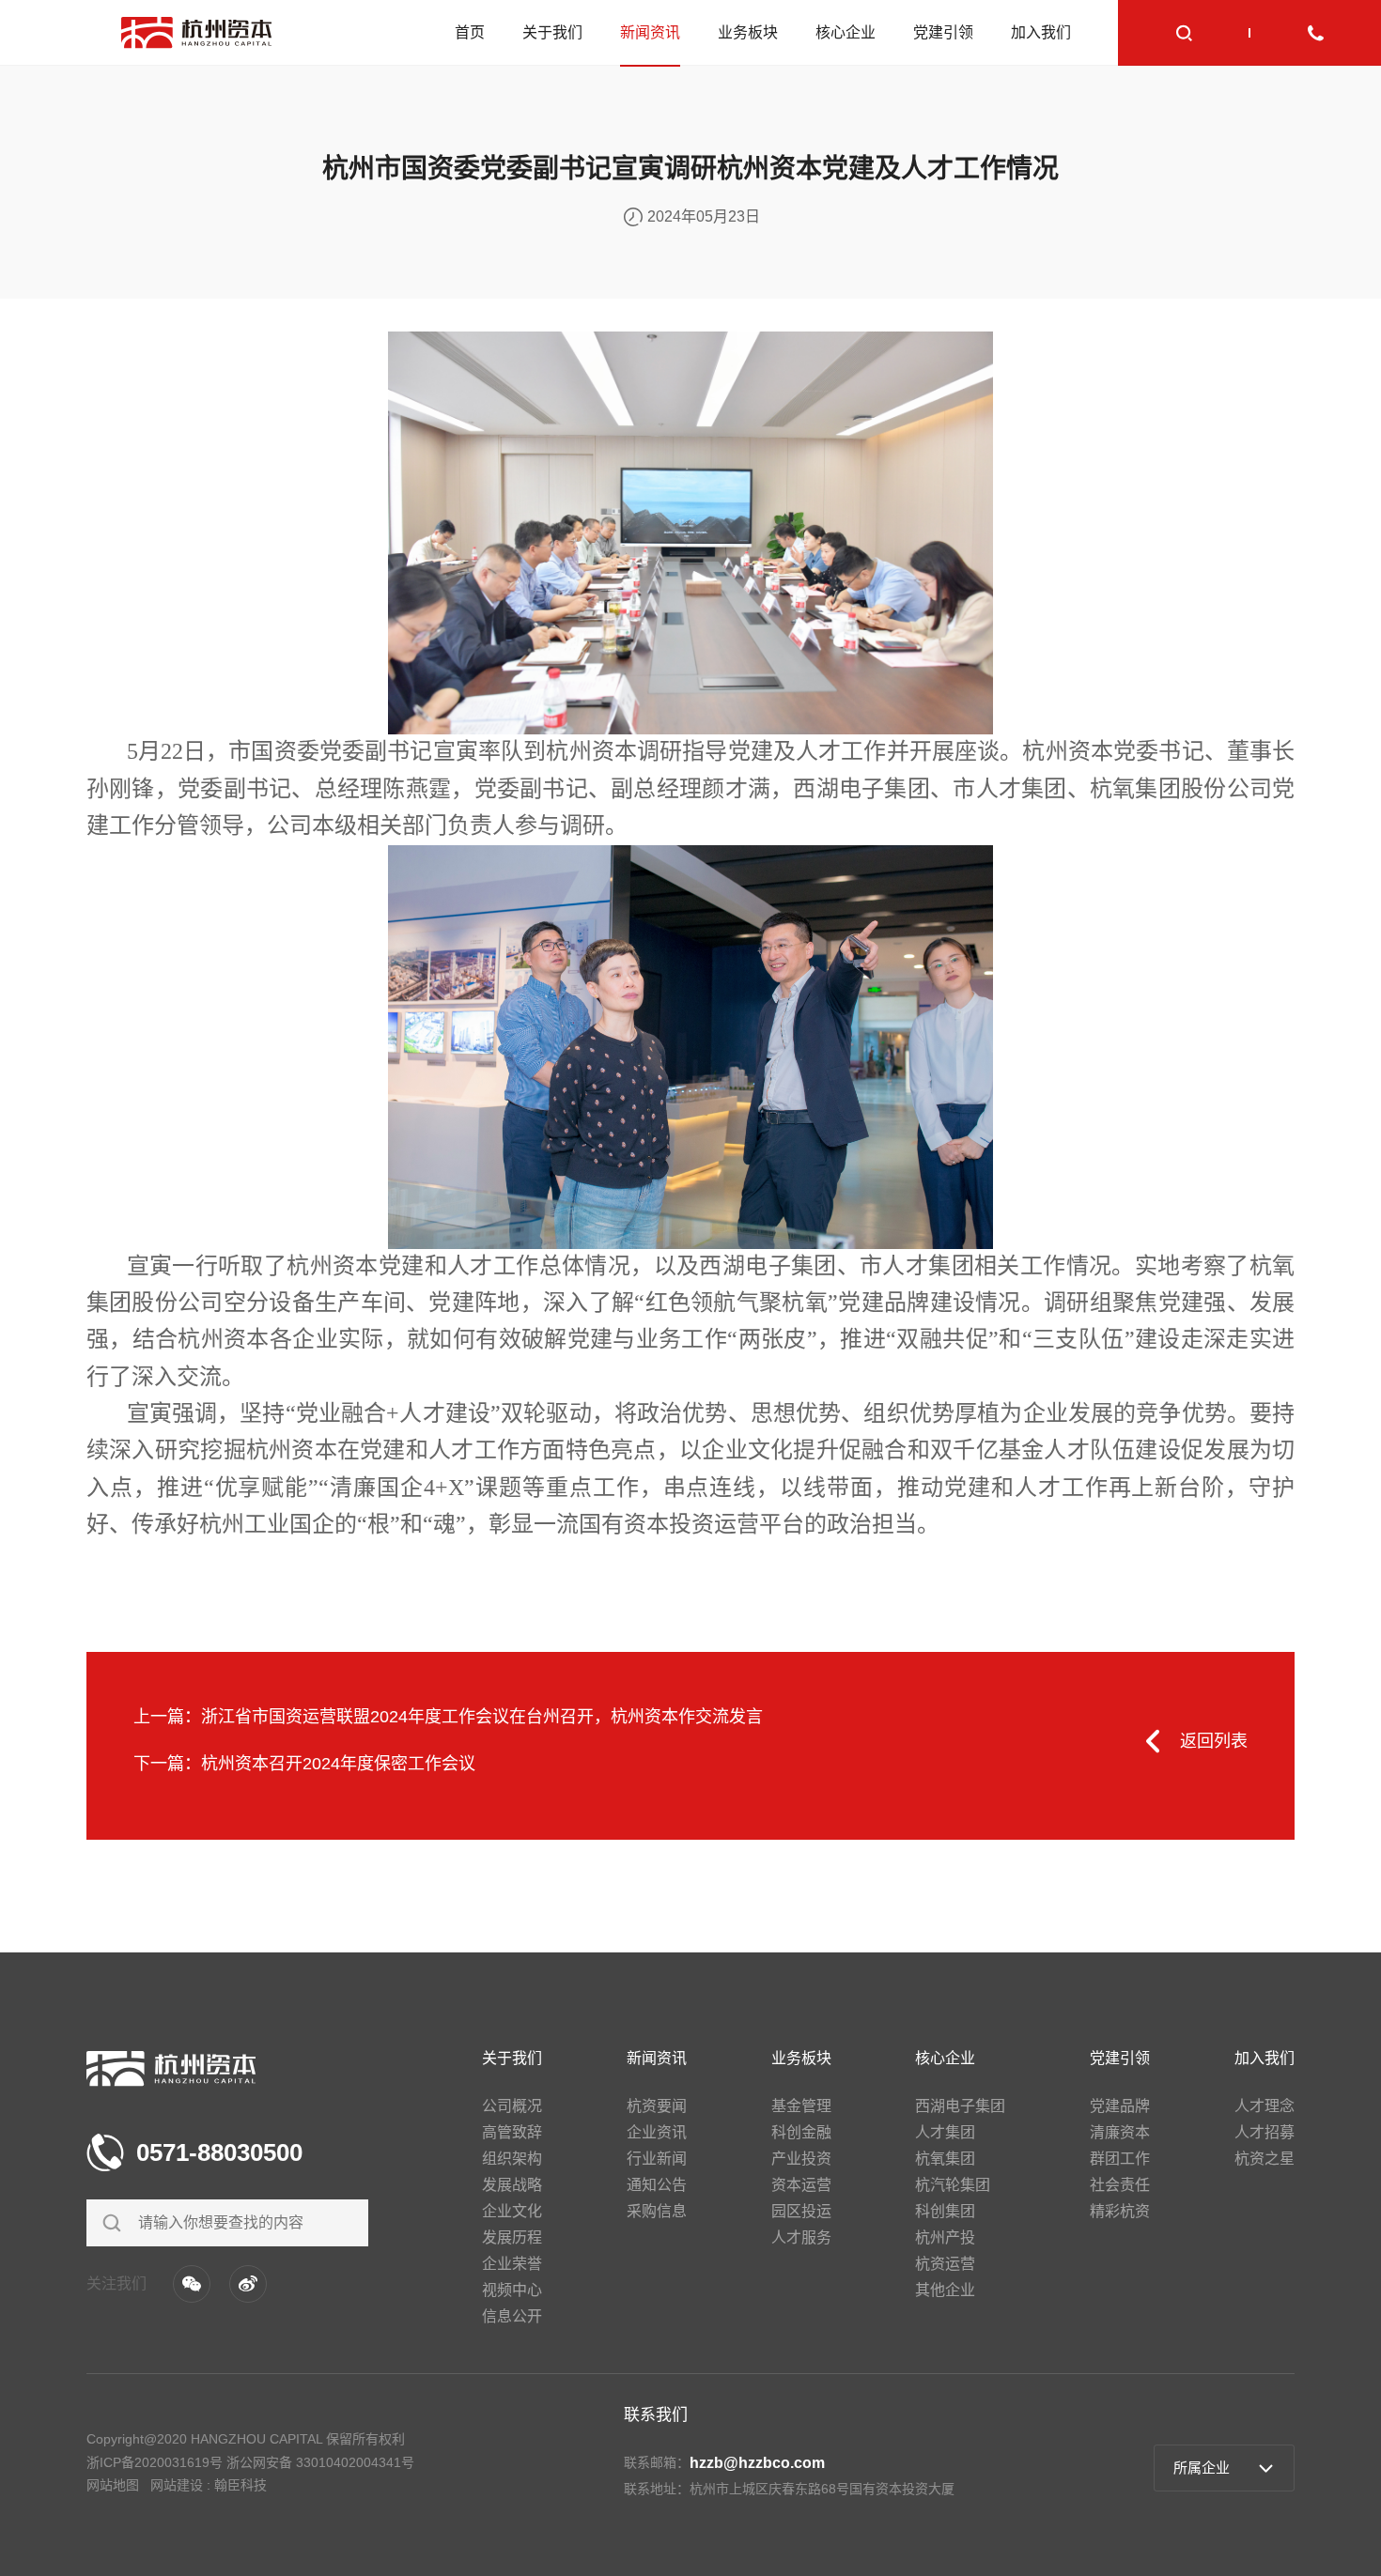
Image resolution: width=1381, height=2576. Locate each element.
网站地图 (113, 2485)
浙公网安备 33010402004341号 (320, 2462)
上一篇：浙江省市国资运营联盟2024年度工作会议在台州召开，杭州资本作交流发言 (448, 1717)
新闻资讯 (650, 32)
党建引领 (943, 32)
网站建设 (177, 2485)
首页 (470, 32)
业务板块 (748, 32)
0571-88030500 (219, 2152)
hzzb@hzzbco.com (757, 2463)
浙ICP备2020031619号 (155, 2462)
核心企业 (846, 32)
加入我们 (1041, 32)
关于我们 (552, 32)
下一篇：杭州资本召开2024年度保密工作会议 (304, 1764)
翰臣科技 (241, 2485)
